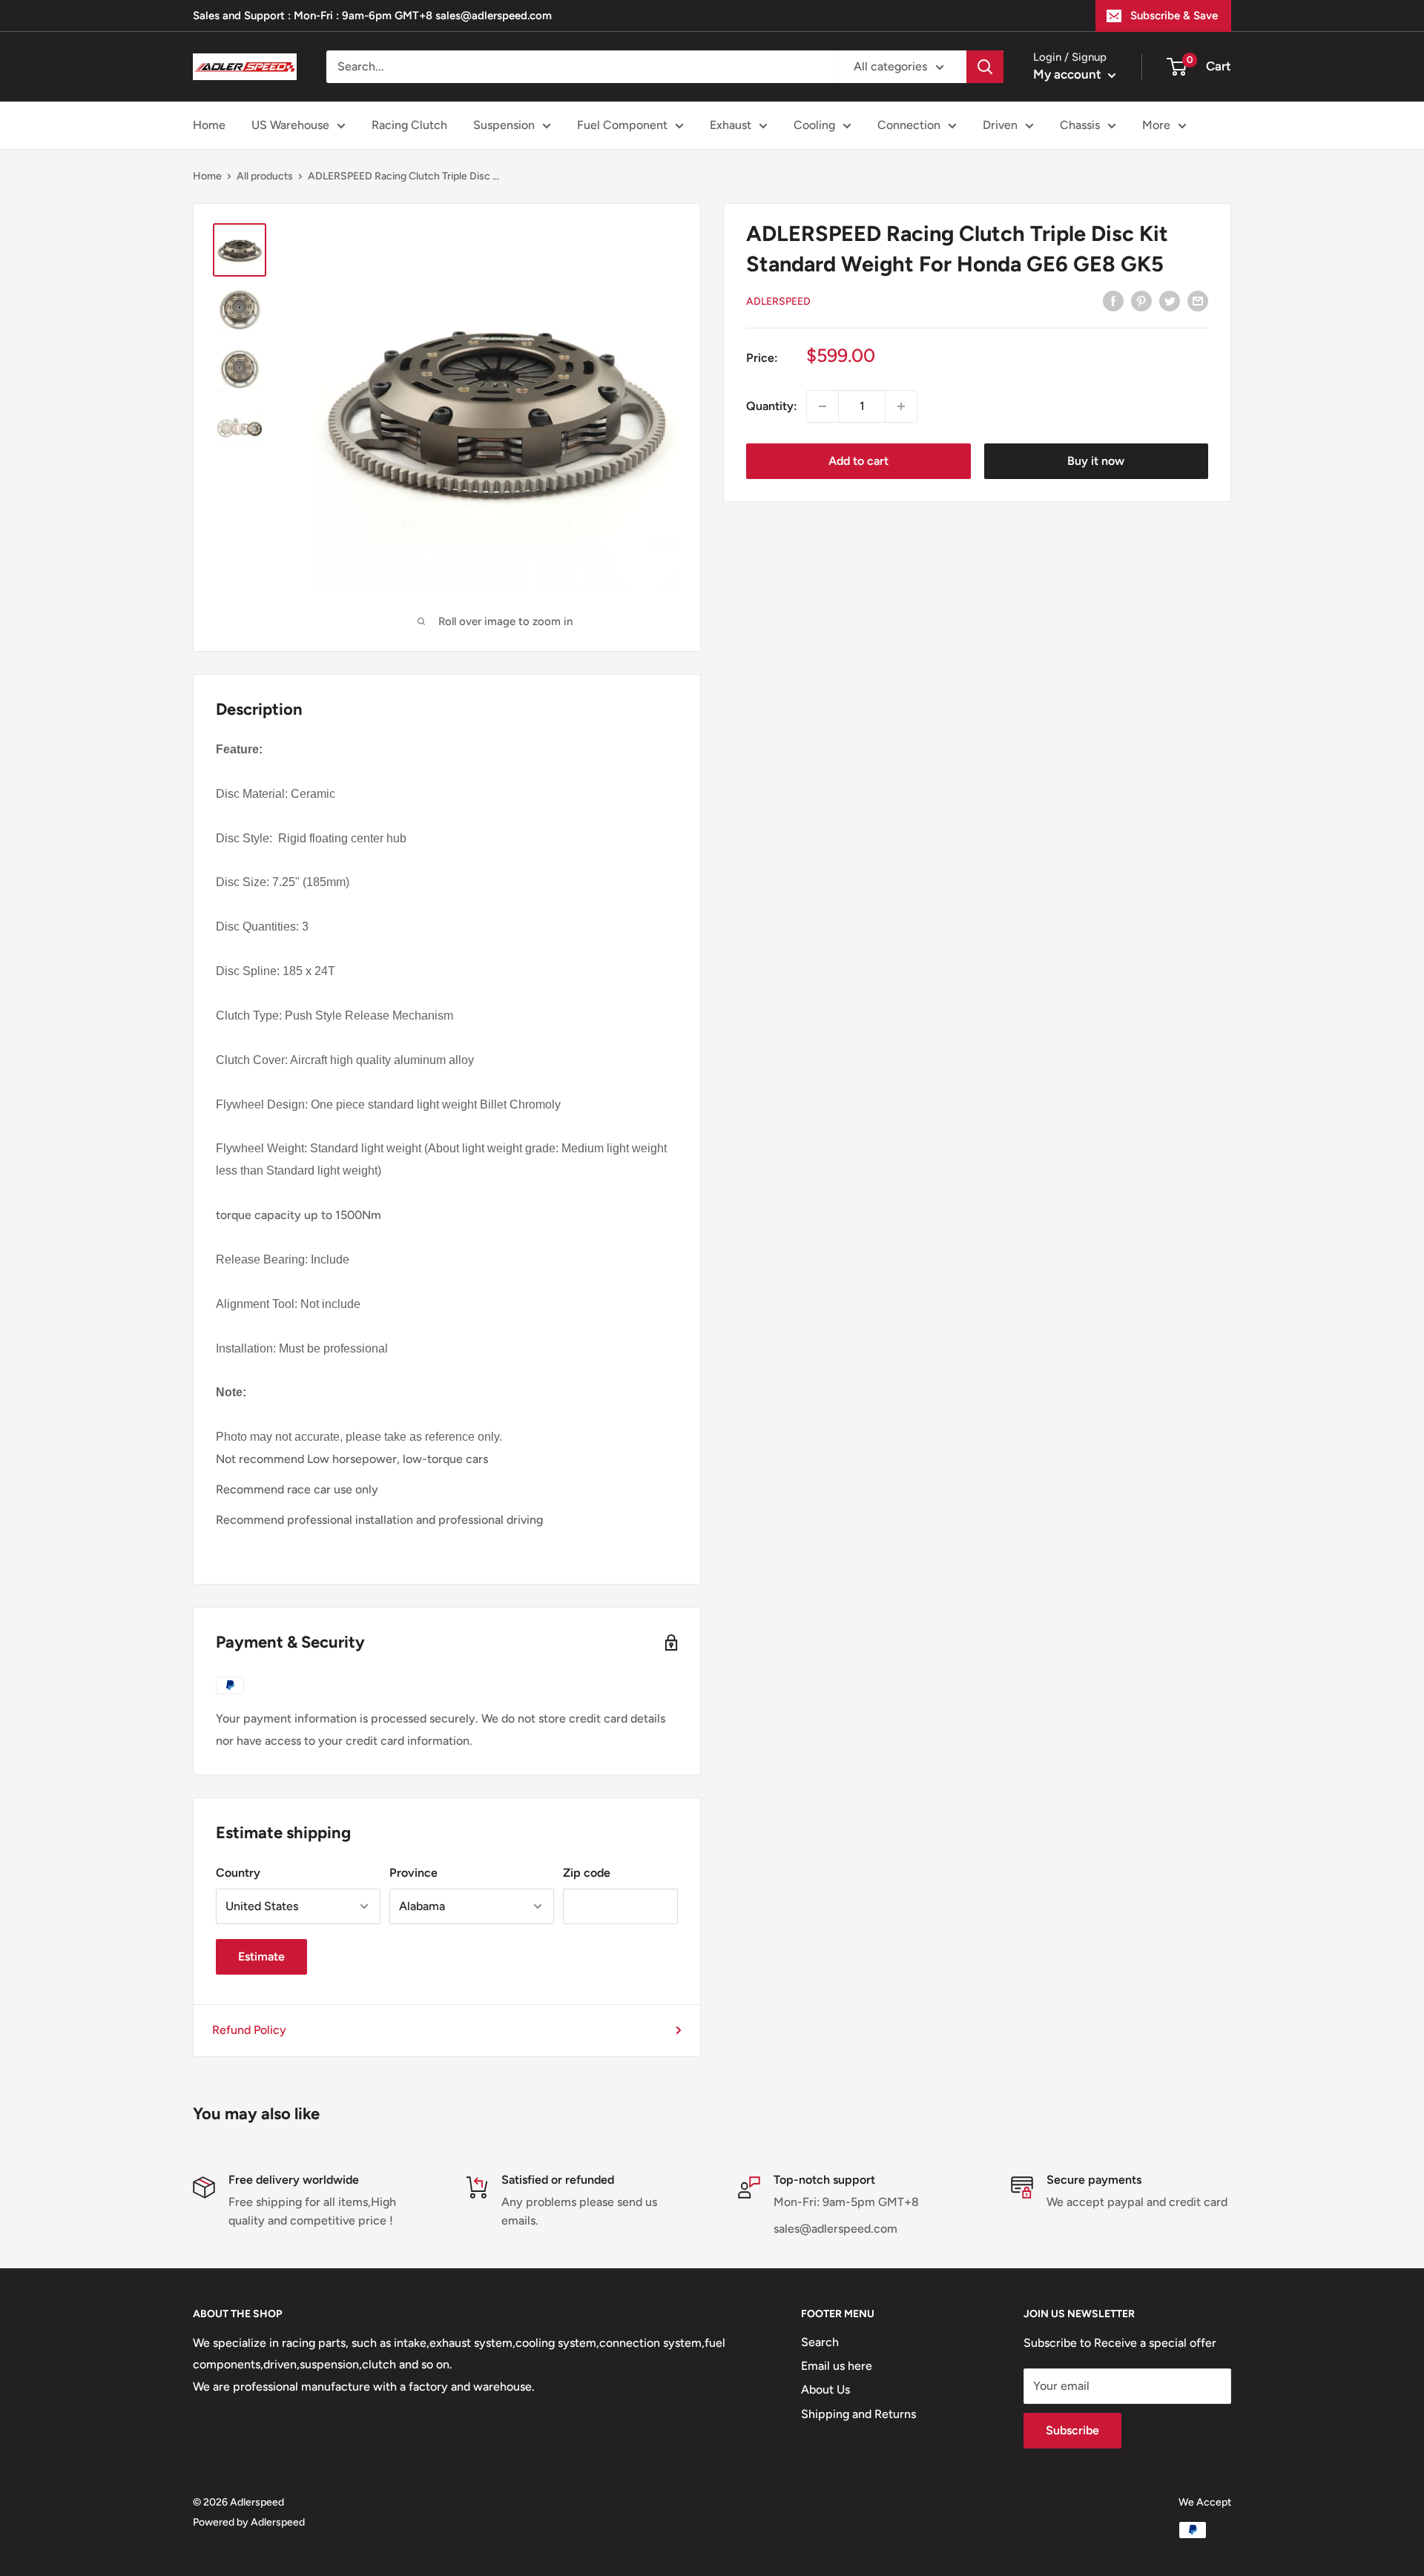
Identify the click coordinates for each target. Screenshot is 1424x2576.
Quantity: (772, 406)
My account (1069, 74)
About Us (825, 2390)
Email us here (837, 2366)
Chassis (1080, 125)
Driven (1000, 125)
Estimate (261, 1956)
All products (265, 176)
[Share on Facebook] (1113, 300)
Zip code (587, 1873)
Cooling (814, 125)
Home (209, 125)
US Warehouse (290, 125)
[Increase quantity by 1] (901, 406)
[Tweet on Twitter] (1170, 300)
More (1156, 125)
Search (820, 2342)
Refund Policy (249, 2030)
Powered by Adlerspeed (249, 2522)
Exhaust (731, 125)
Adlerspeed (778, 301)
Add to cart (858, 461)
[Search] (985, 67)
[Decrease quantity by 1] (823, 406)
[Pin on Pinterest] (1141, 300)
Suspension (504, 125)
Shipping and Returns (858, 2414)
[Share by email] (1198, 300)
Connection (909, 125)
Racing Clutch (409, 125)
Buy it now (1096, 461)
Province (413, 1873)
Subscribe (1072, 2430)
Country (238, 1873)
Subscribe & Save (1174, 16)
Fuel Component (622, 125)
